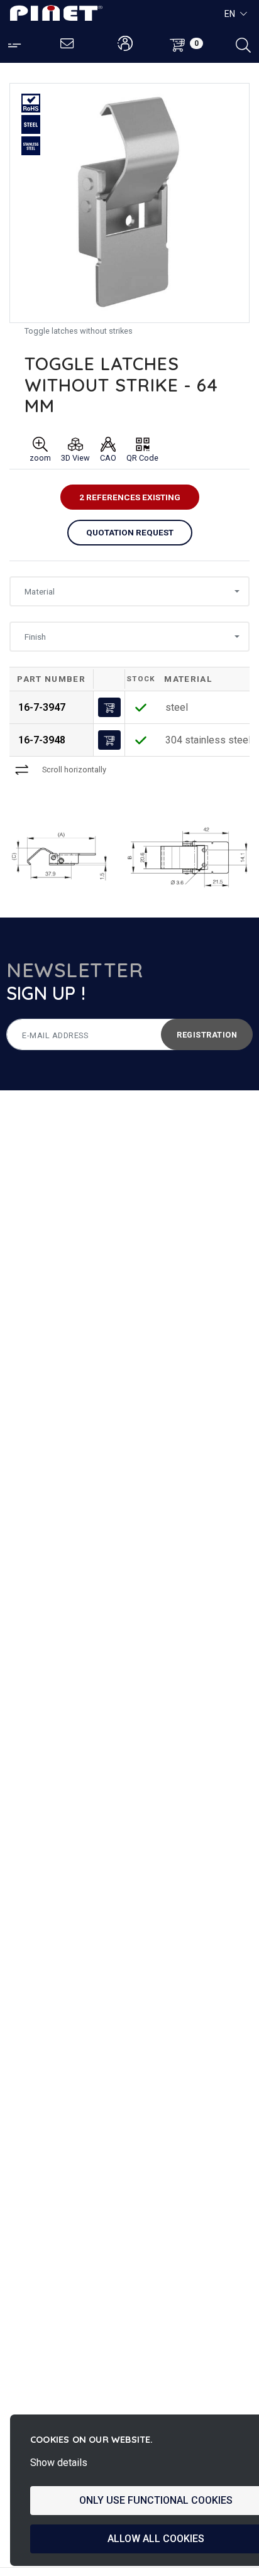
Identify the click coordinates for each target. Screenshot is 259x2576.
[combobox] (129, 591)
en (230, 14)
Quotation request (130, 532)
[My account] (125, 44)
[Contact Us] (68, 44)
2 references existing (130, 497)
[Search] (243, 44)
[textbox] (126, 592)
